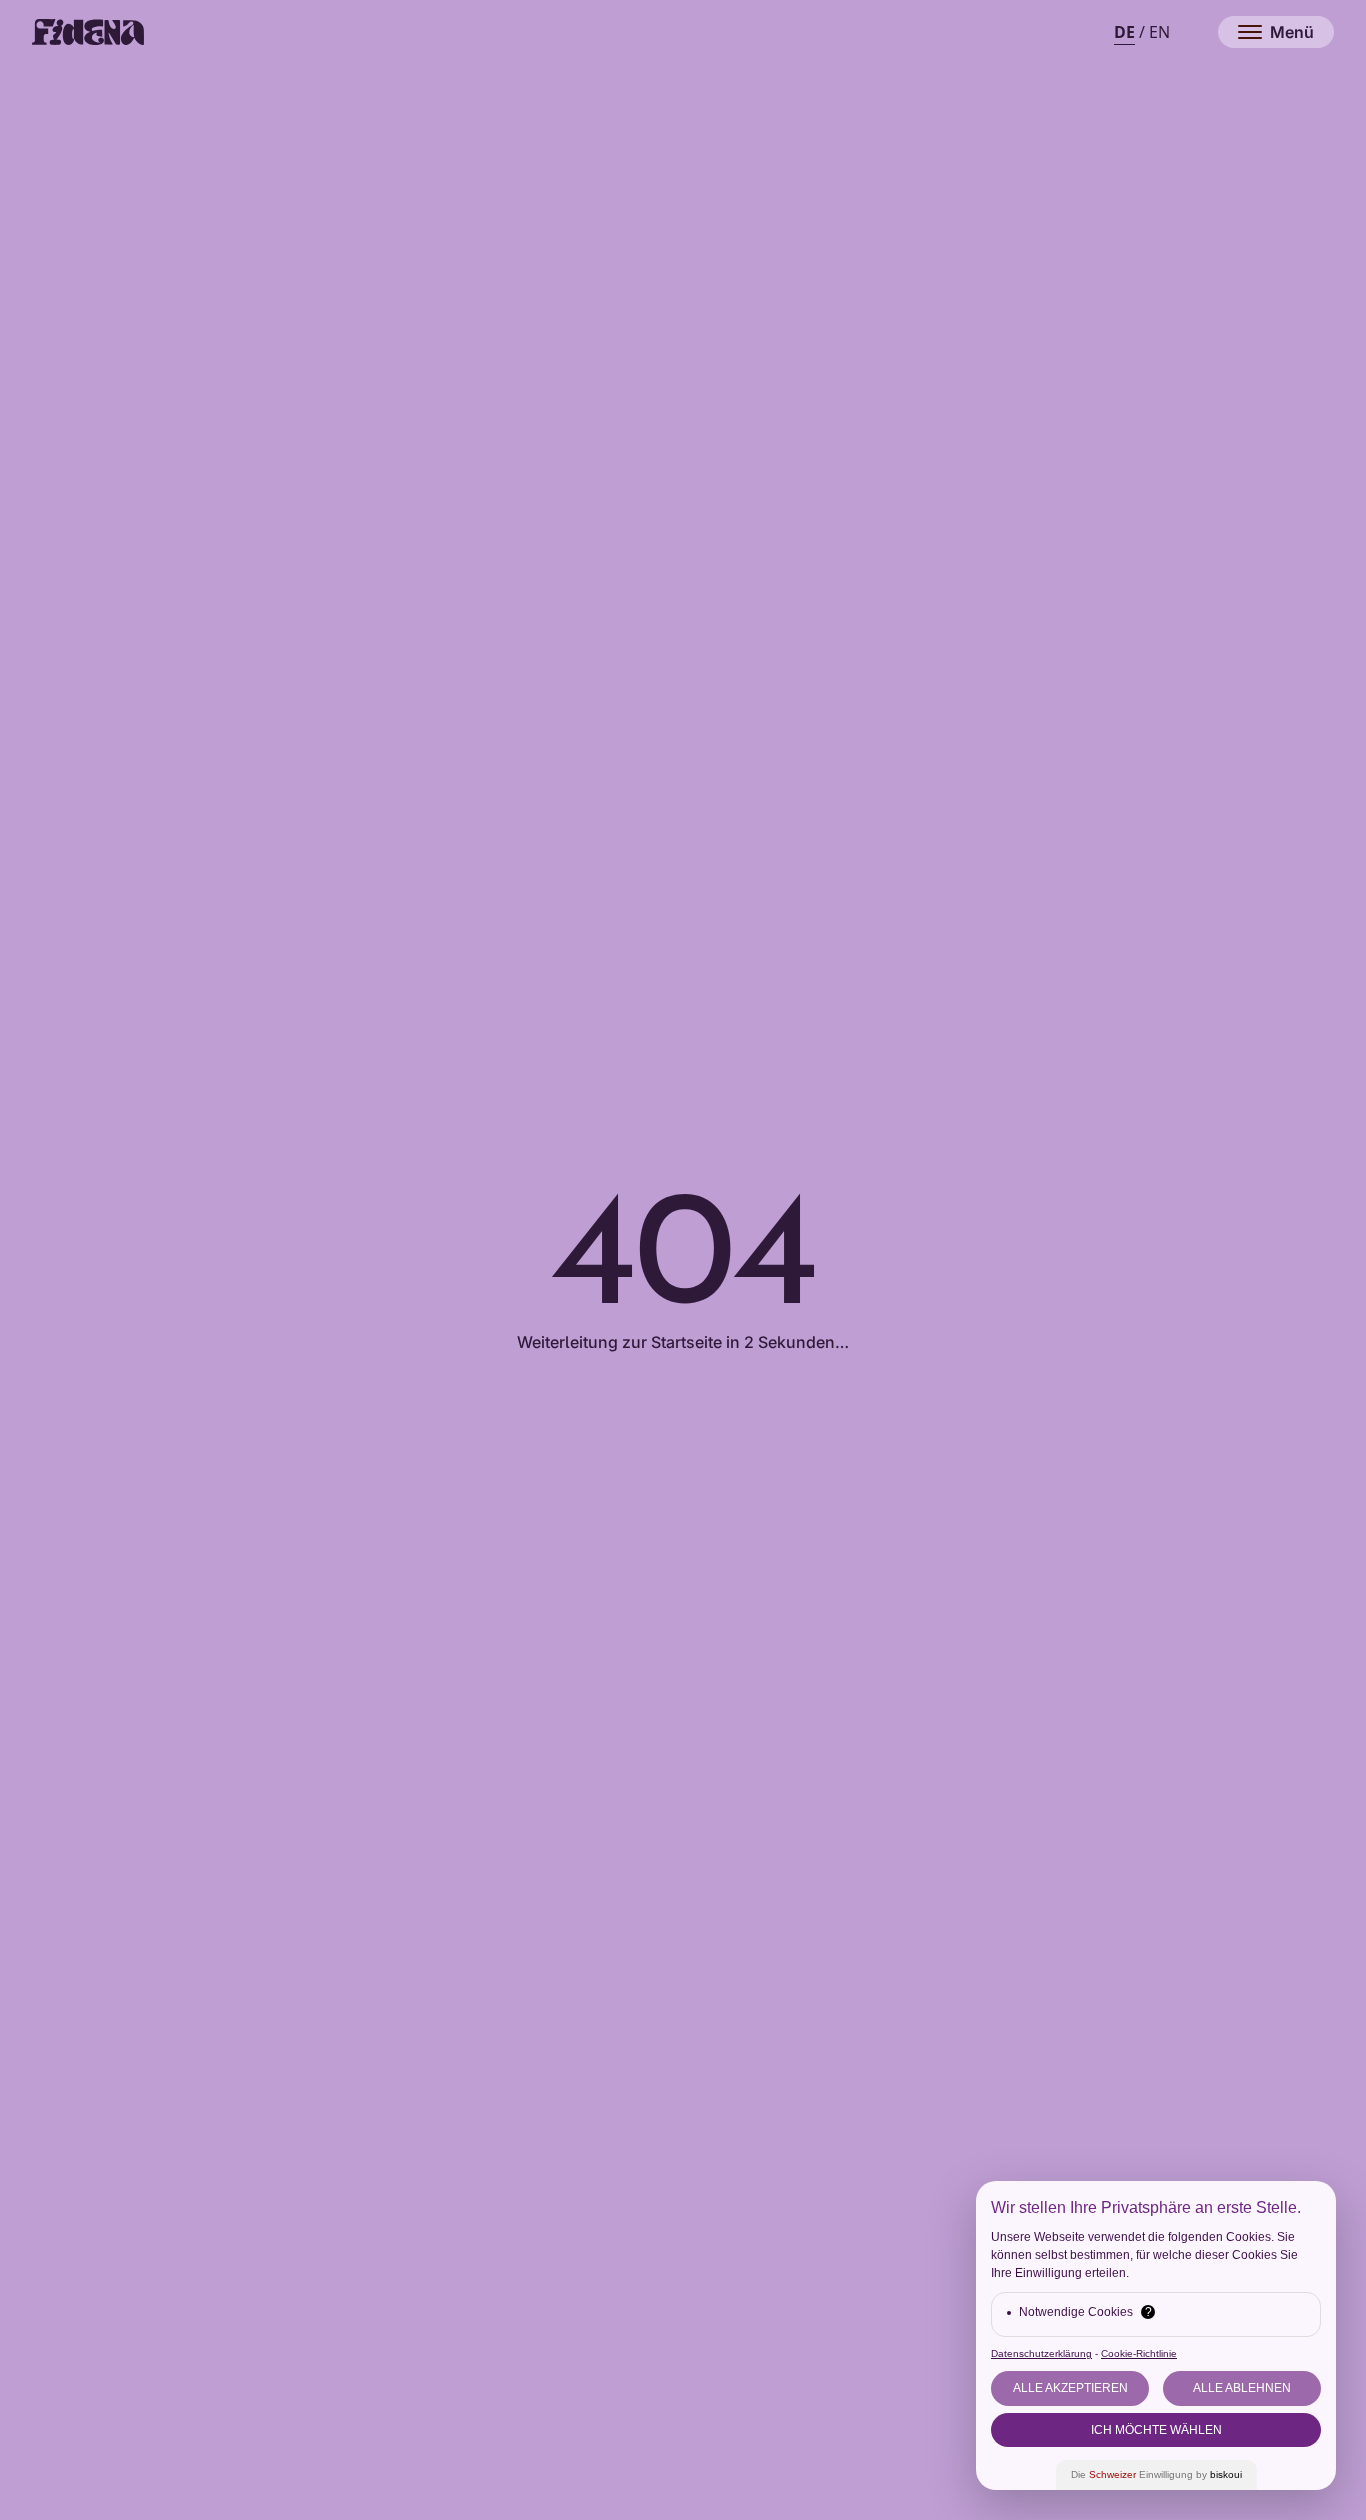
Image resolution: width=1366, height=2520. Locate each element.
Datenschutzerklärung (1041, 2353)
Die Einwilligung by (1156, 2474)
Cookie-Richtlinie (1139, 2353)
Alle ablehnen (1242, 2388)
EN (1159, 32)
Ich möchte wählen (1156, 2430)
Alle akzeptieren (1070, 2388)
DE (1124, 32)
